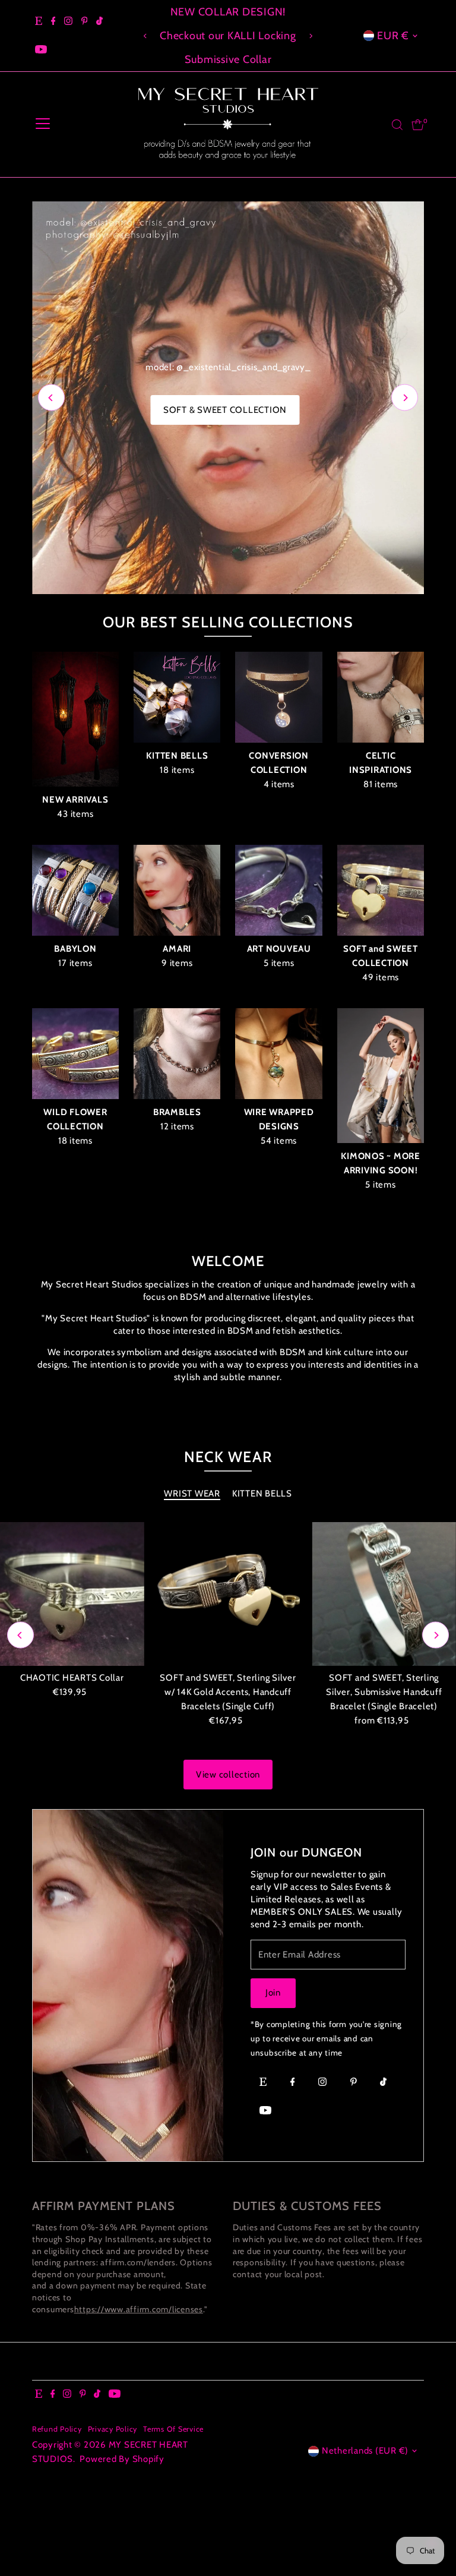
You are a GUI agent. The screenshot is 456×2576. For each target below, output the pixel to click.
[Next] (310, 36)
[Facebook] (53, 21)
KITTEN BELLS (262, 1499)
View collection (228, 1780)
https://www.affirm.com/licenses (139, 2314)
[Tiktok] (99, 21)
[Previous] (146, 36)
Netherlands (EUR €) (365, 2456)
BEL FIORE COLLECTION (225, 563)
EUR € (393, 36)
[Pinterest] (85, 21)
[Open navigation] (43, 125)
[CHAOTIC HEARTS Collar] (72, 1600)
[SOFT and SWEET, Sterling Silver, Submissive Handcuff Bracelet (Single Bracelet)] (384, 1600)
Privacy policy (113, 2434)
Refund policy (57, 2434)
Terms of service (173, 2434)
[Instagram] (68, 21)
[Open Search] (397, 125)
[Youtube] (41, 50)
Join (273, 1998)
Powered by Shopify (122, 2464)
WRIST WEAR (192, 1499)
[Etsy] (39, 21)
